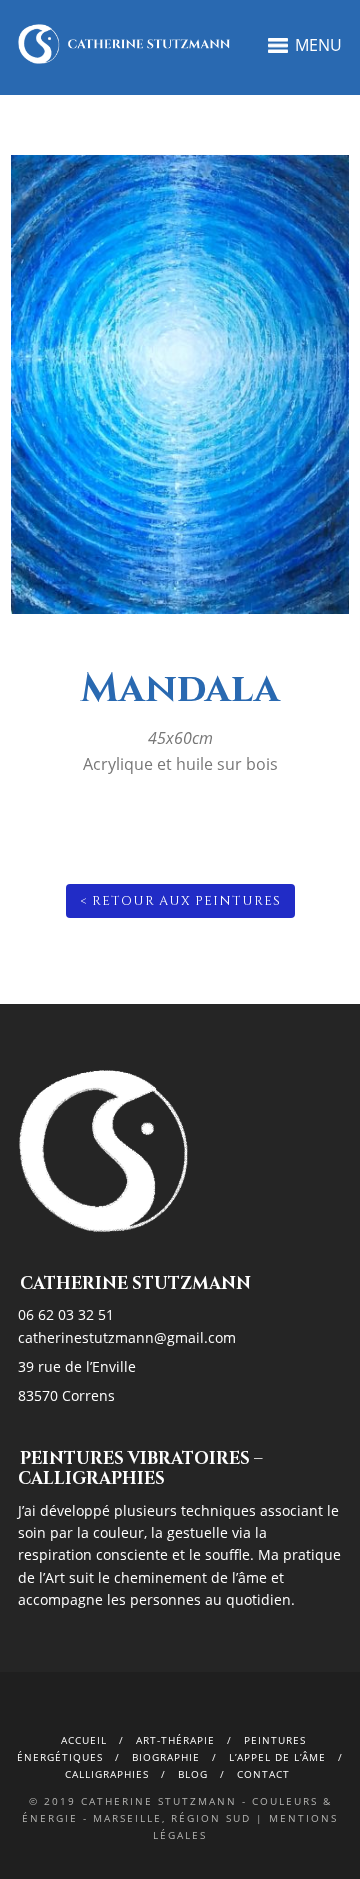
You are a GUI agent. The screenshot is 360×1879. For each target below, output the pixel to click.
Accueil (84, 1740)
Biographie (166, 1757)
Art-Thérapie (175, 1740)
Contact (263, 1774)
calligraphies (107, 1774)
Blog (193, 1774)
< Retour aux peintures (180, 901)
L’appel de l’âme (277, 1757)
